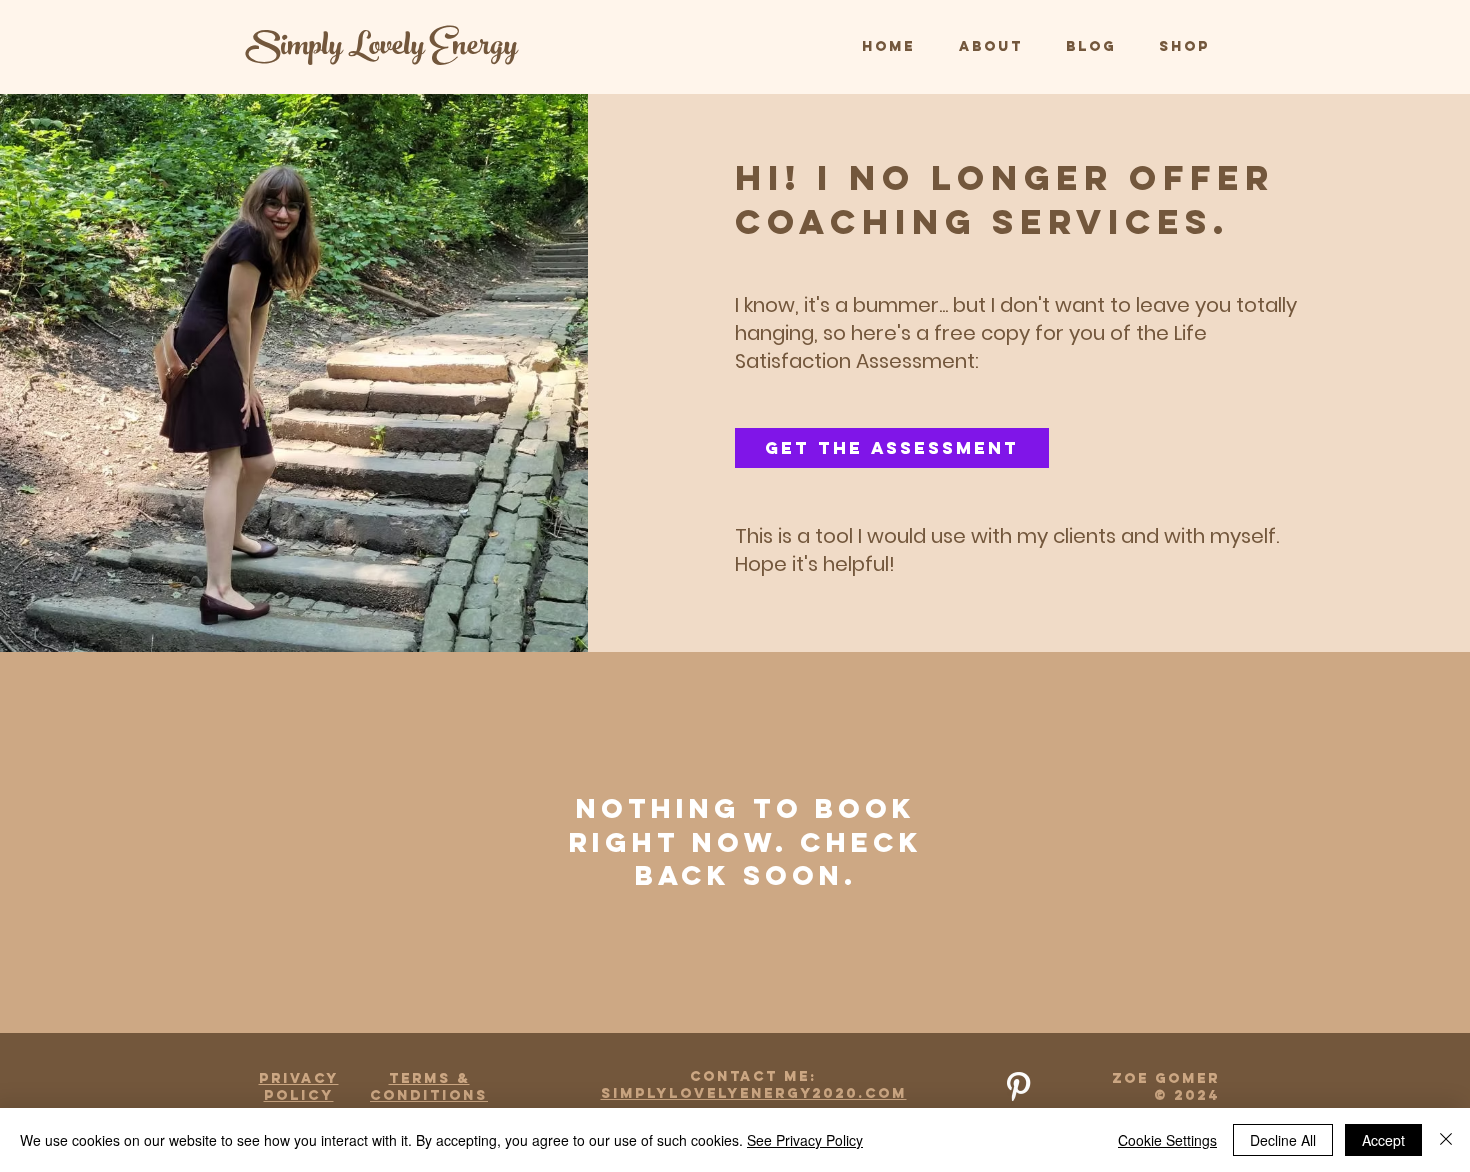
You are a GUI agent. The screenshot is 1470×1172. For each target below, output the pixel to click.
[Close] (1446, 1140)
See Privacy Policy (805, 1140)
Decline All (1283, 1140)
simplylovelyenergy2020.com (754, 1093)
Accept (1383, 1140)
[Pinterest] (1018, 1086)
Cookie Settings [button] (1167, 1140)
